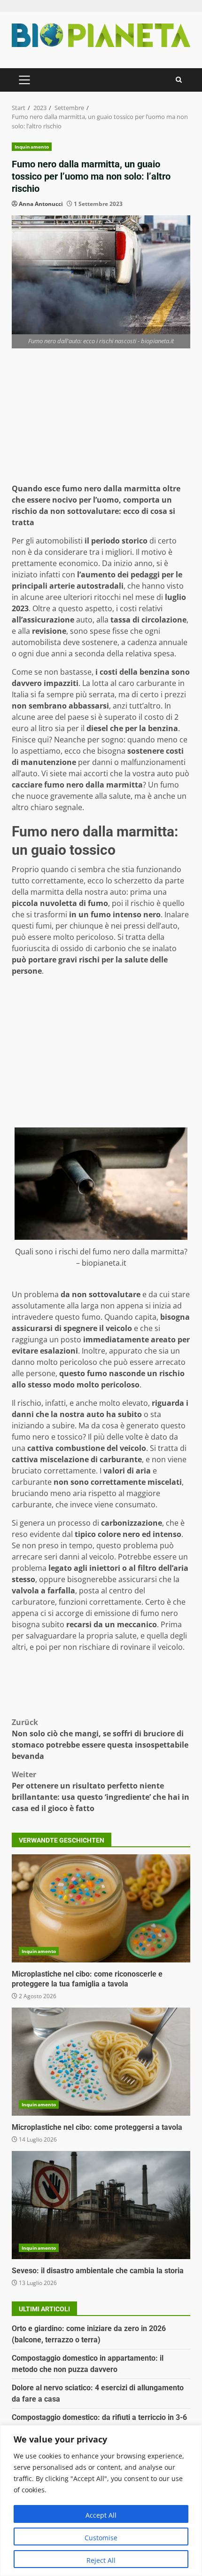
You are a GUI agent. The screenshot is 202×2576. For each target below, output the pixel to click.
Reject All (101, 2560)
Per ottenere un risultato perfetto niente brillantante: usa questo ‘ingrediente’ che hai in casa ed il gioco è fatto (101, 1791)
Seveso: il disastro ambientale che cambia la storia (101, 2205)
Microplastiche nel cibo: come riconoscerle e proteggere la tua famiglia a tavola (101, 1908)
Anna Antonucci (41, 204)
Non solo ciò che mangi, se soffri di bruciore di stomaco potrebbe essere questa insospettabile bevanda (100, 1739)
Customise (101, 2538)
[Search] (179, 80)
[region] (101, 2501)
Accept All (101, 2515)
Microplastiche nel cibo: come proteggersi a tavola (101, 2062)
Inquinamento (32, 147)
